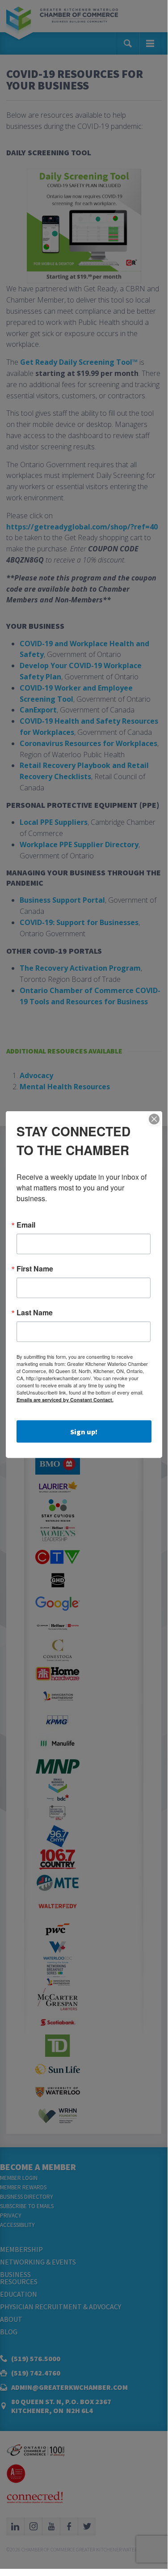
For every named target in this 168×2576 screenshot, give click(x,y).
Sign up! (84, 1432)
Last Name (35, 1313)
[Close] (154, 1119)
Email (26, 1225)
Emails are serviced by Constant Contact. (65, 1400)
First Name (35, 1269)
